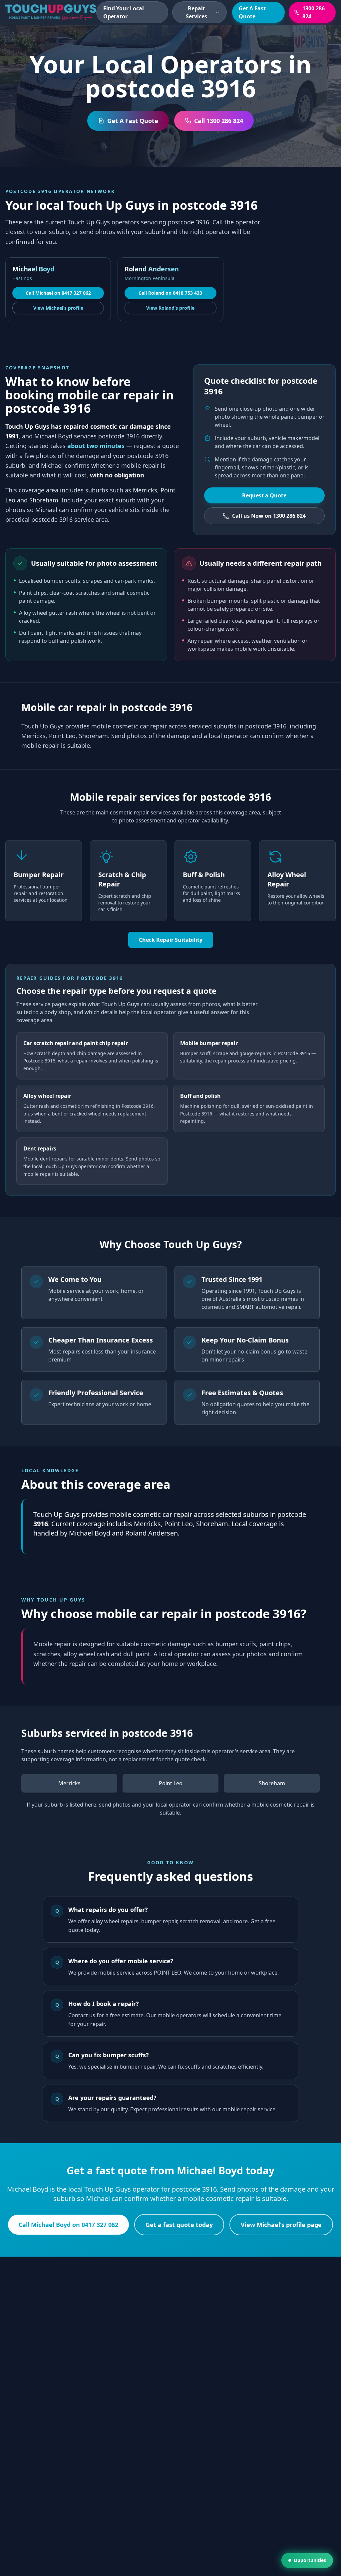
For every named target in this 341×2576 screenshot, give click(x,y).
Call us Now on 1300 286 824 (269, 516)
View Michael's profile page (281, 2225)
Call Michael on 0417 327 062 (58, 293)
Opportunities (310, 2560)
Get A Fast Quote (252, 12)
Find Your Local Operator (124, 12)
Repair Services (196, 12)
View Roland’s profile (170, 308)
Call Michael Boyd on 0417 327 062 (68, 2225)
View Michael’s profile (58, 308)
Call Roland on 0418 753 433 (170, 293)
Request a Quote (264, 495)
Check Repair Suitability (171, 940)
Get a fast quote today (179, 2225)
